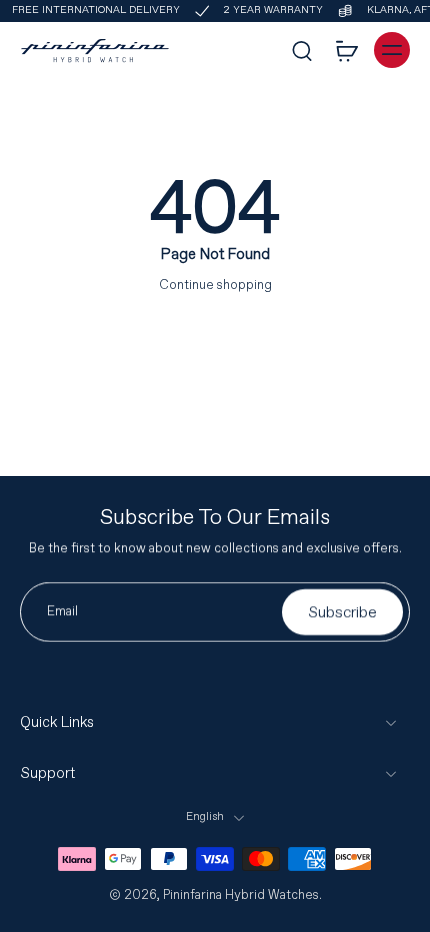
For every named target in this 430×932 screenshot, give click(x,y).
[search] (302, 50)
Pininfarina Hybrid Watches (241, 895)
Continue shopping (215, 285)
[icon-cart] (346, 50)
